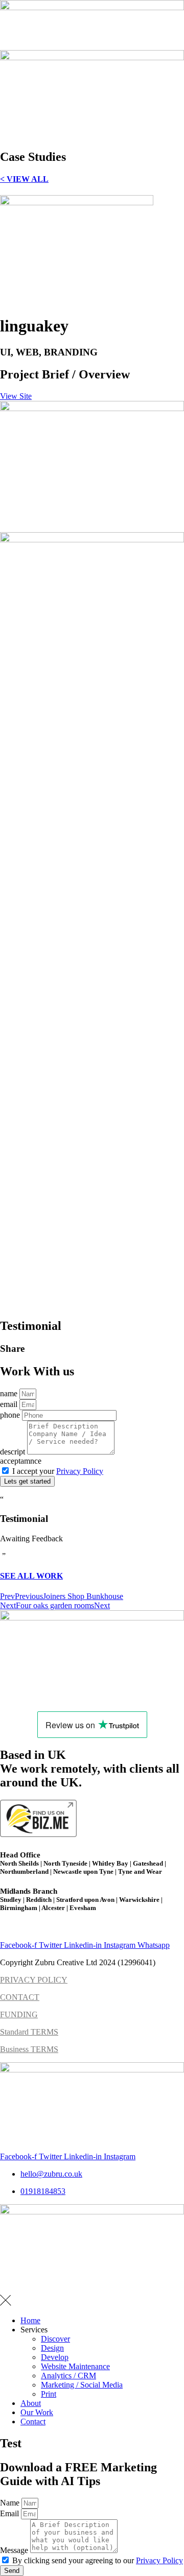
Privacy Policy (80, 1471)
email (10, 1404)
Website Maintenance (75, 2366)
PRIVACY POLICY (34, 1980)
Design (52, 2348)
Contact (33, 2422)
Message (15, 2550)
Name (11, 2503)
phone (11, 1415)
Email (10, 2513)
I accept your (58, 1471)
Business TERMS (29, 2049)
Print (49, 2394)
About (31, 2403)
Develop (55, 2357)
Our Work (37, 2412)
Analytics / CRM (68, 2376)
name (10, 1393)
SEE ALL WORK (31, 1576)
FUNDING (19, 2014)
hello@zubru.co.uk (31, 1928)
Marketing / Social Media (82, 2385)
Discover (55, 2339)
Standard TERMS (29, 2032)
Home (30, 2320)
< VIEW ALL (24, 179)
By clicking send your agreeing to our (98, 2560)
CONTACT (20, 1997)
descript (14, 1452)
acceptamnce (21, 1461)
